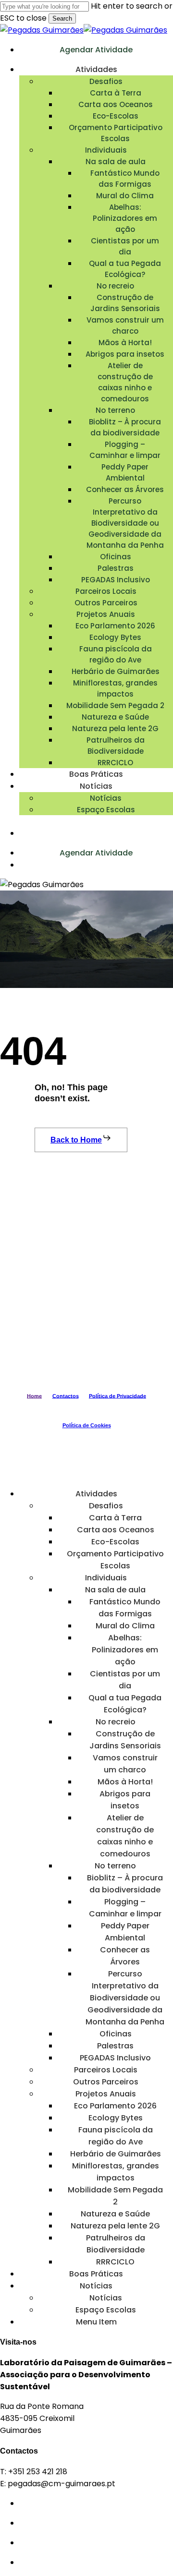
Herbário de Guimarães (116, 2154)
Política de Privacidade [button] (117, 1396)
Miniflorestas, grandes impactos (116, 2172)
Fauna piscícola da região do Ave (116, 2136)
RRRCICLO (115, 2262)
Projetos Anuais (106, 2094)
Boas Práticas (96, 2274)
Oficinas (116, 2034)
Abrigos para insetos (125, 1800)
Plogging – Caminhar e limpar (125, 1908)
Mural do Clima (125, 1626)
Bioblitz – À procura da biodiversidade (125, 1884)
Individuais (106, 1578)
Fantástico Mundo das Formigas (125, 1608)
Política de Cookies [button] (87, 1425)
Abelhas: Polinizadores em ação (125, 1650)
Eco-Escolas (115, 1542)
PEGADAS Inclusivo (115, 2058)
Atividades (96, 1494)
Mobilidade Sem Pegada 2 (115, 2196)
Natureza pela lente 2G (115, 2226)
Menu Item (96, 2322)
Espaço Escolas (106, 2310)
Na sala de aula (115, 1590)
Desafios (106, 1506)
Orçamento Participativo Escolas (115, 1560)
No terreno (115, 1866)
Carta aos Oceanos (116, 1530)
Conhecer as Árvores (125, 1956)
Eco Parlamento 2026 (115, 2106)
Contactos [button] (66, 1396)
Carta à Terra (115, 1518)
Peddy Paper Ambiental (125, 1932)
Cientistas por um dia (125, 1680)
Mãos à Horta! (125, 1782)
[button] (81, 1140)
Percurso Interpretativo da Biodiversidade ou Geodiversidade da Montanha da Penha (125, 1998)
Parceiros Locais (106, 2070)
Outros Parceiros (106, 2082)
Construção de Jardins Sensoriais (125, 1740)
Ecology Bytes (116, 2118)
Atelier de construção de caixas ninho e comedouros (125, 1836)
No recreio (116, 1722)
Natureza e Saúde (115, 2214)
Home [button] (34, 1396)
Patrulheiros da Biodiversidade (116, 2244)
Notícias (96, 2286)
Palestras (115, 2046)
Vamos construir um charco (125, 1764)
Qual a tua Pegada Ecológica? (125, 1704)
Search (62, 18)
